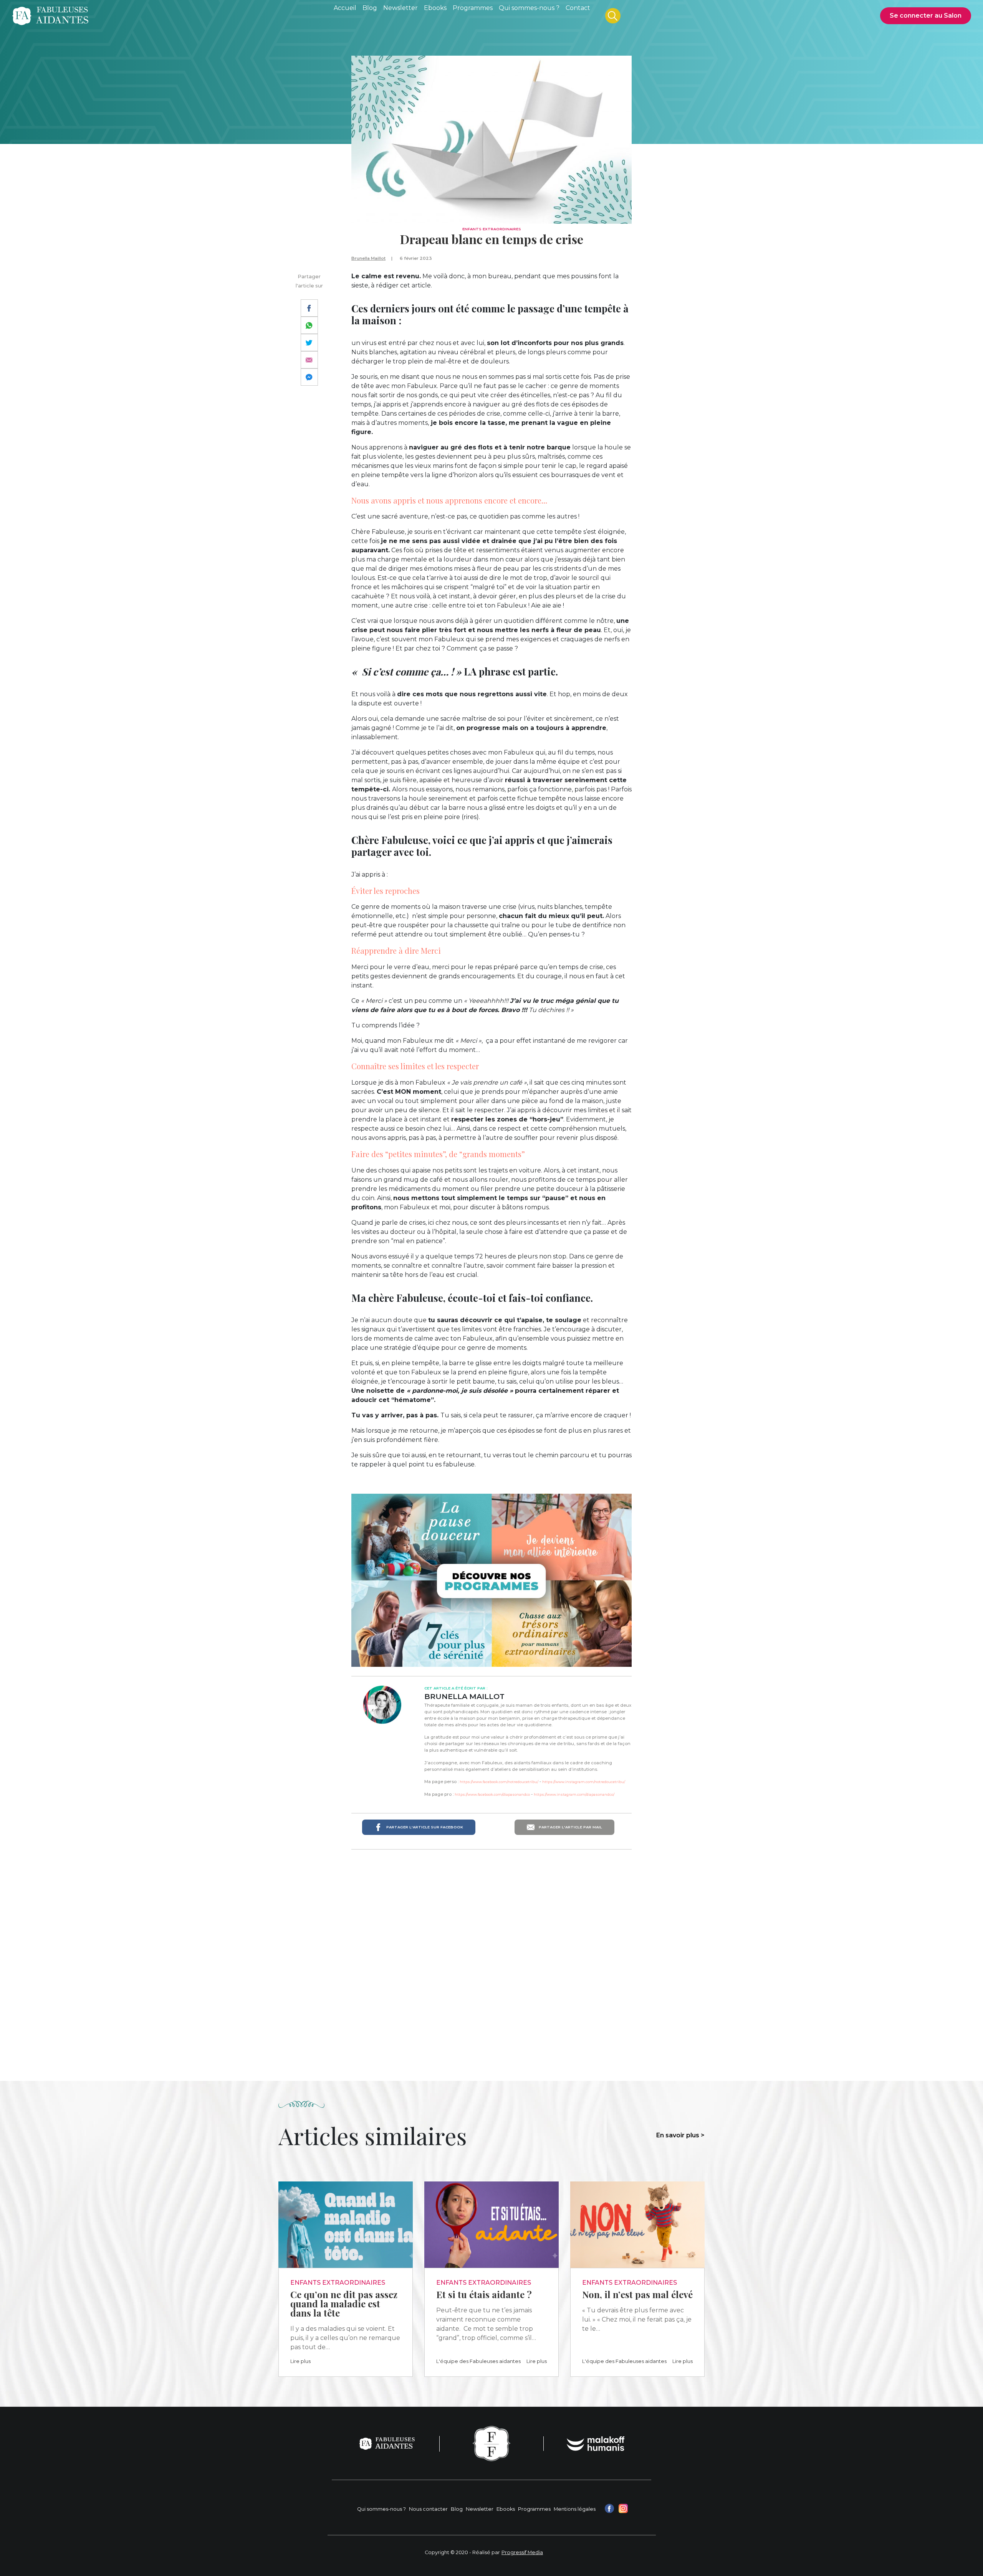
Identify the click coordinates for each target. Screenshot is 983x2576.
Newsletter (480, 2509)
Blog (457, 2509)
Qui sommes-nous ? (381, 2509)
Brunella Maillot (368, 258)
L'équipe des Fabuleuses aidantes (478, 2361)
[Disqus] (491, 1955)
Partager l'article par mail (570, 1827)
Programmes (534, 2509)
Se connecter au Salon (926, 16)
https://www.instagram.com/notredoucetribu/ (584, 1782)
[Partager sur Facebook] (309, 308)
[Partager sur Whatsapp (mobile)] (309, 325)
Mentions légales (575, 2509)
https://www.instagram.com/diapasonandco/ (574, 1794)
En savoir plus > (680, 2135)
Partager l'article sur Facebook (424, 1827)
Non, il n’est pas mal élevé (637, 2294)
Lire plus (300, 2361)
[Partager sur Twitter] (309, 343)
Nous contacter (428, 2509)
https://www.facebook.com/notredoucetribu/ (499, 1782)
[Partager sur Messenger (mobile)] (309, 377)
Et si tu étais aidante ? (484, 2294)
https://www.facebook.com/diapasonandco (492, 1794)
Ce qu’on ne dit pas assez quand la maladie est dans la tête (344, 2304)
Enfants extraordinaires (492, 229)
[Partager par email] (309, 360)
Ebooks (506, 2509)
